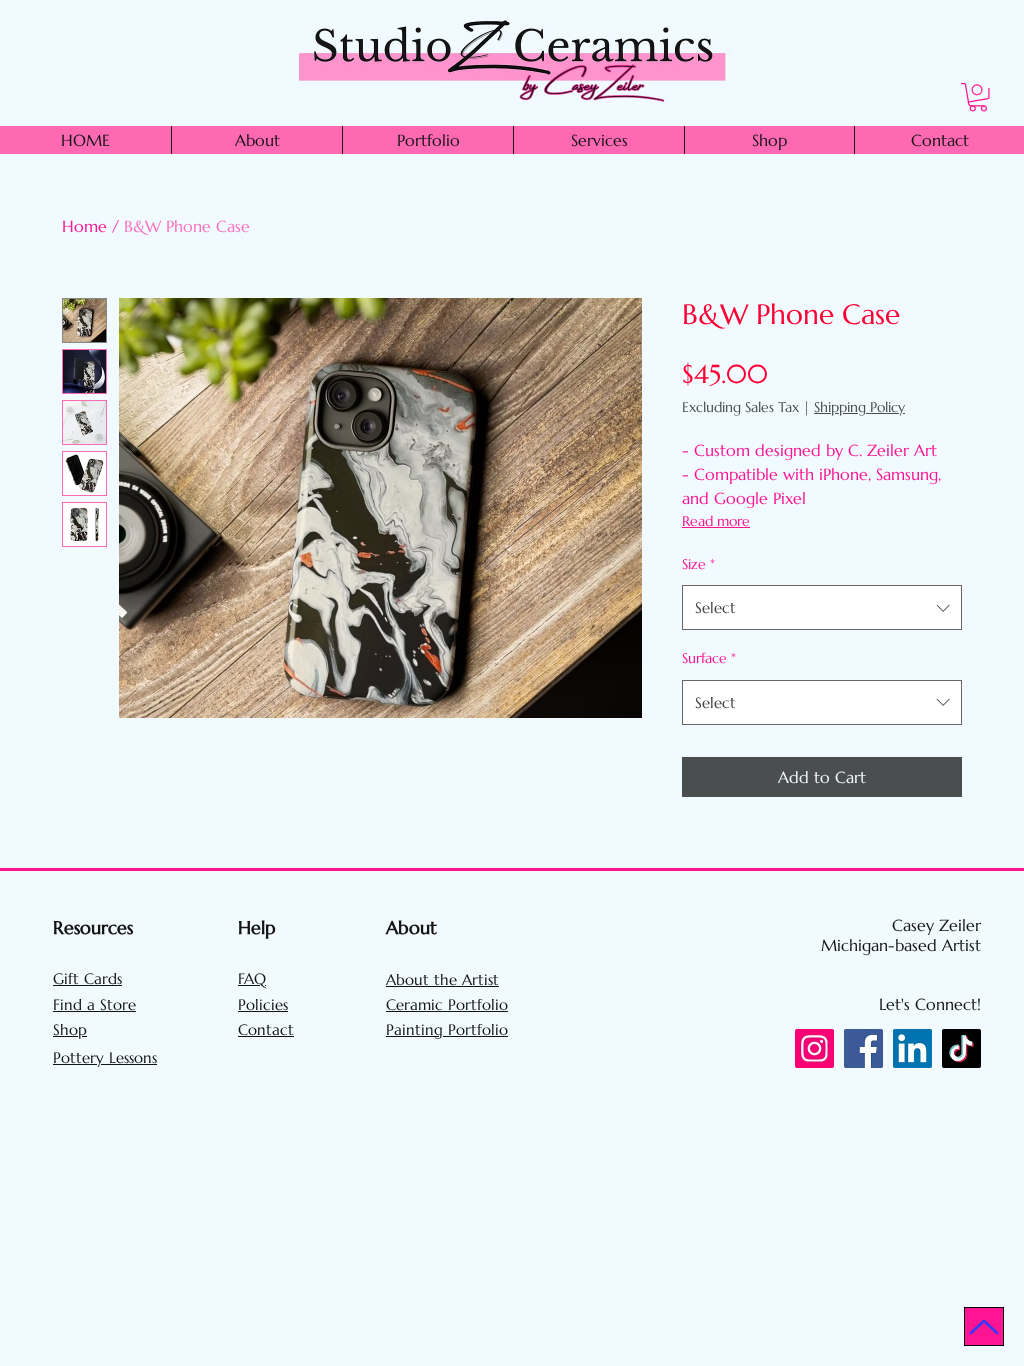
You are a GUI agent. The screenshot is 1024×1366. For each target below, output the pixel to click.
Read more (716, 521)
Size (698, 564)
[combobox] (822, 607)
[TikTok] (961, 1048)
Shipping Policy (859, 407)
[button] (978, 97)
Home (84, 226)
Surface (709, 658)
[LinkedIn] (912, 1048)
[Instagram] (814, 1048)
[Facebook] (863, 1048)
